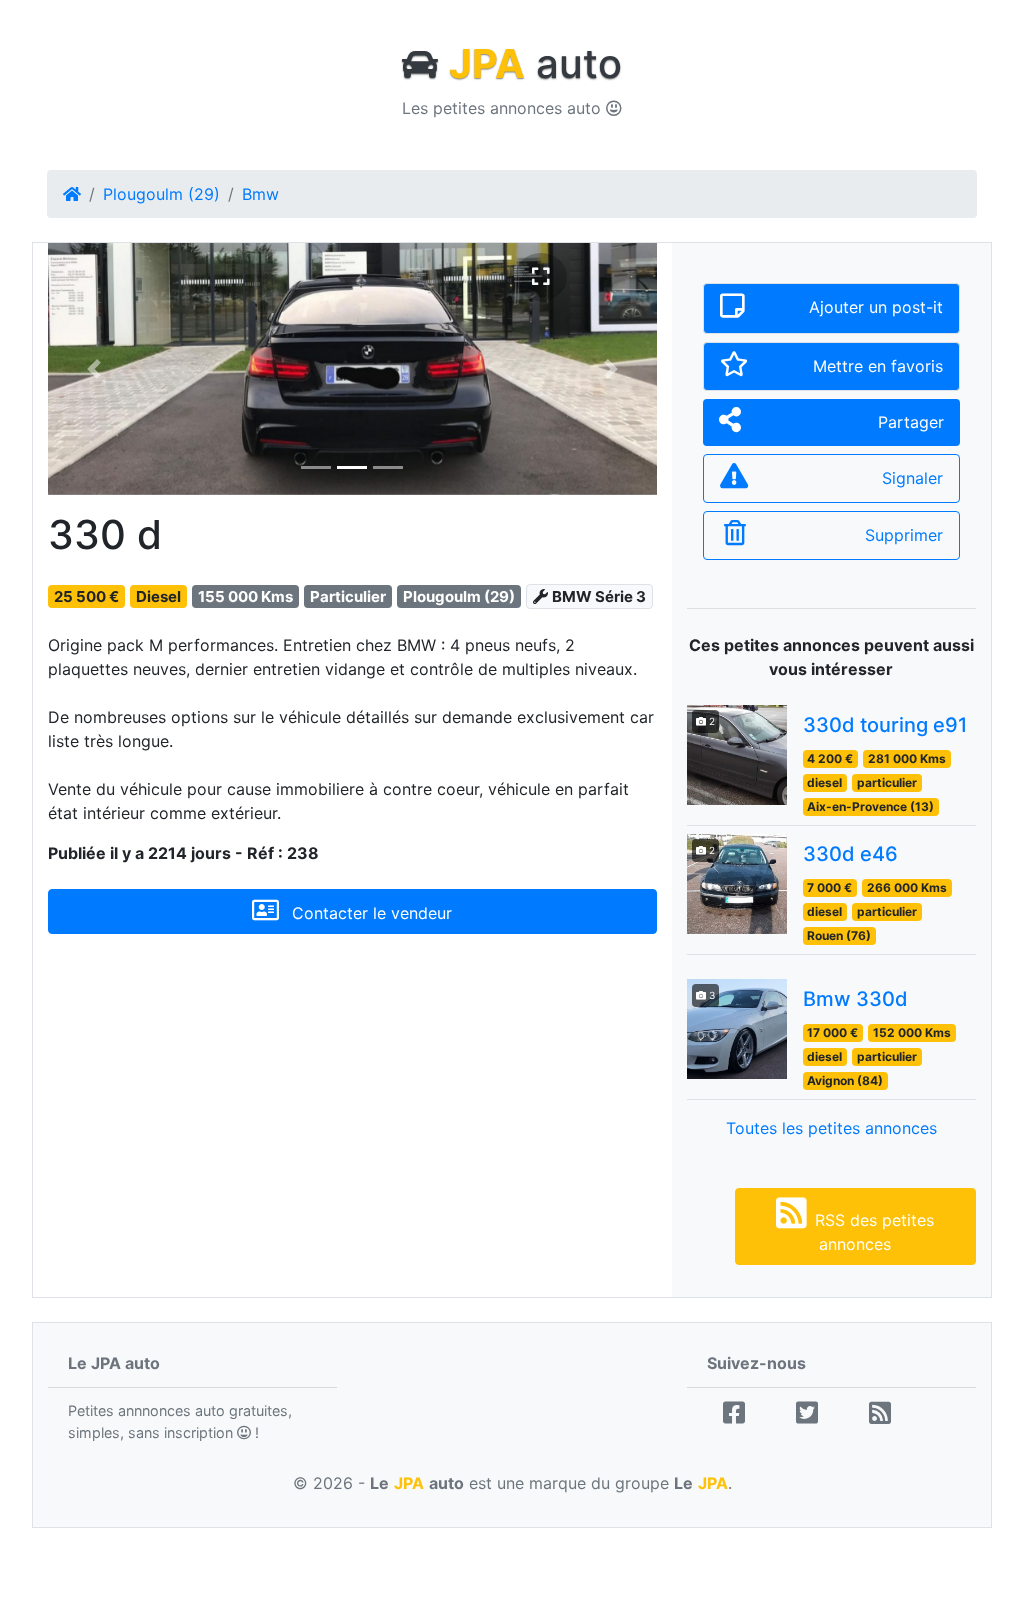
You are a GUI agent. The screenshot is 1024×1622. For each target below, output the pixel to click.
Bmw (260, 194)
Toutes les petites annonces (831, 1128)
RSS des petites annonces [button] (874, 1232)
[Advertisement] (352, 1122)
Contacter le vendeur (369, 913)
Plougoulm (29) (161, 194)
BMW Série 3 (599, 596)
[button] (93, 369)
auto (535, 63)
